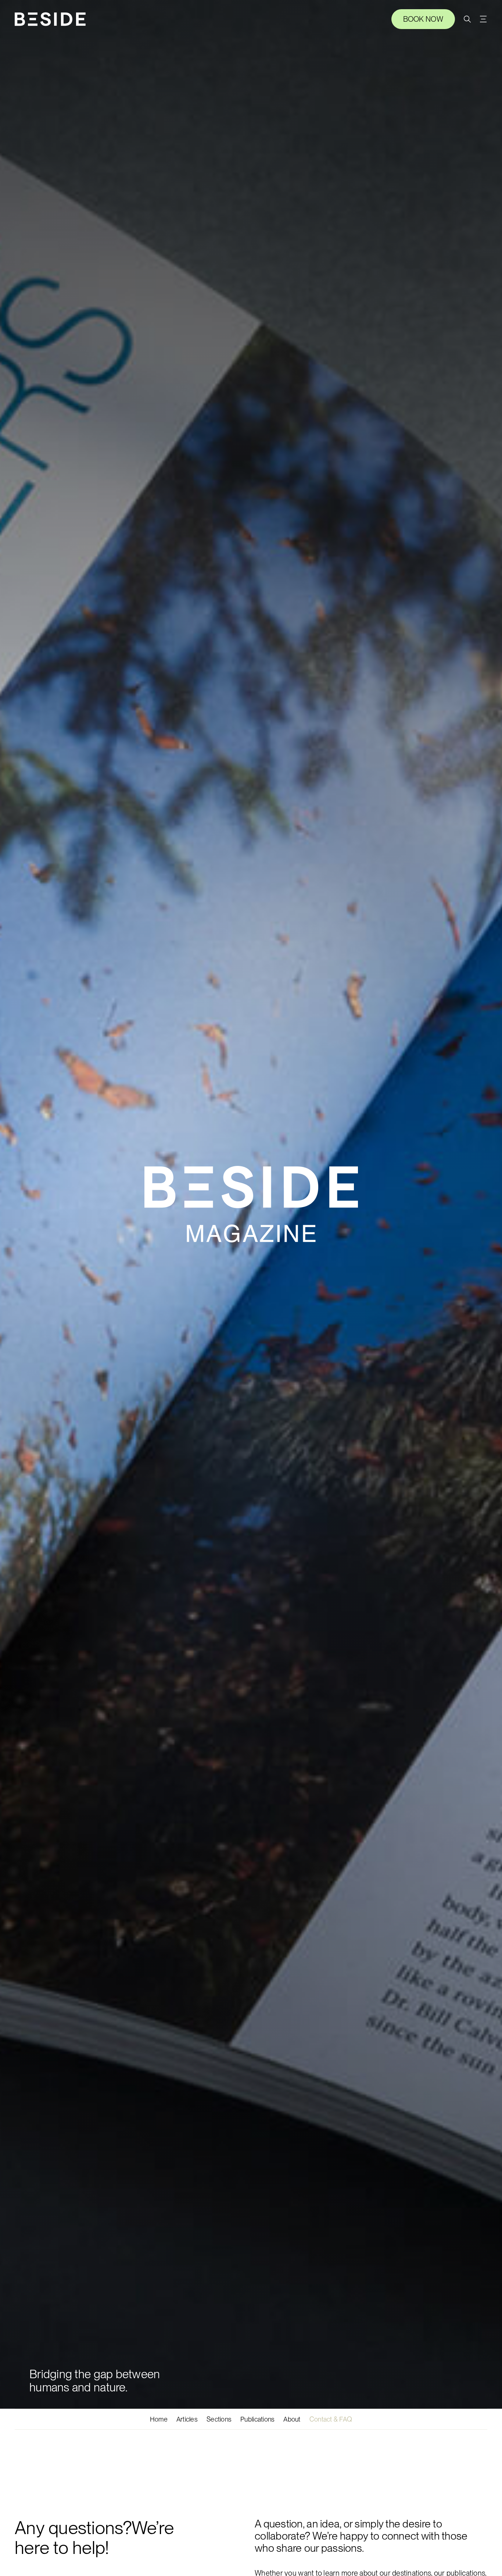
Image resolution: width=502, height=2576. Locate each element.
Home (159, 2419)
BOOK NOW (423, 19)
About (292, 2419)
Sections (219, 2419)
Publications (257, 2419)
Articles (187, 2419)
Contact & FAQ (331, 2419)
